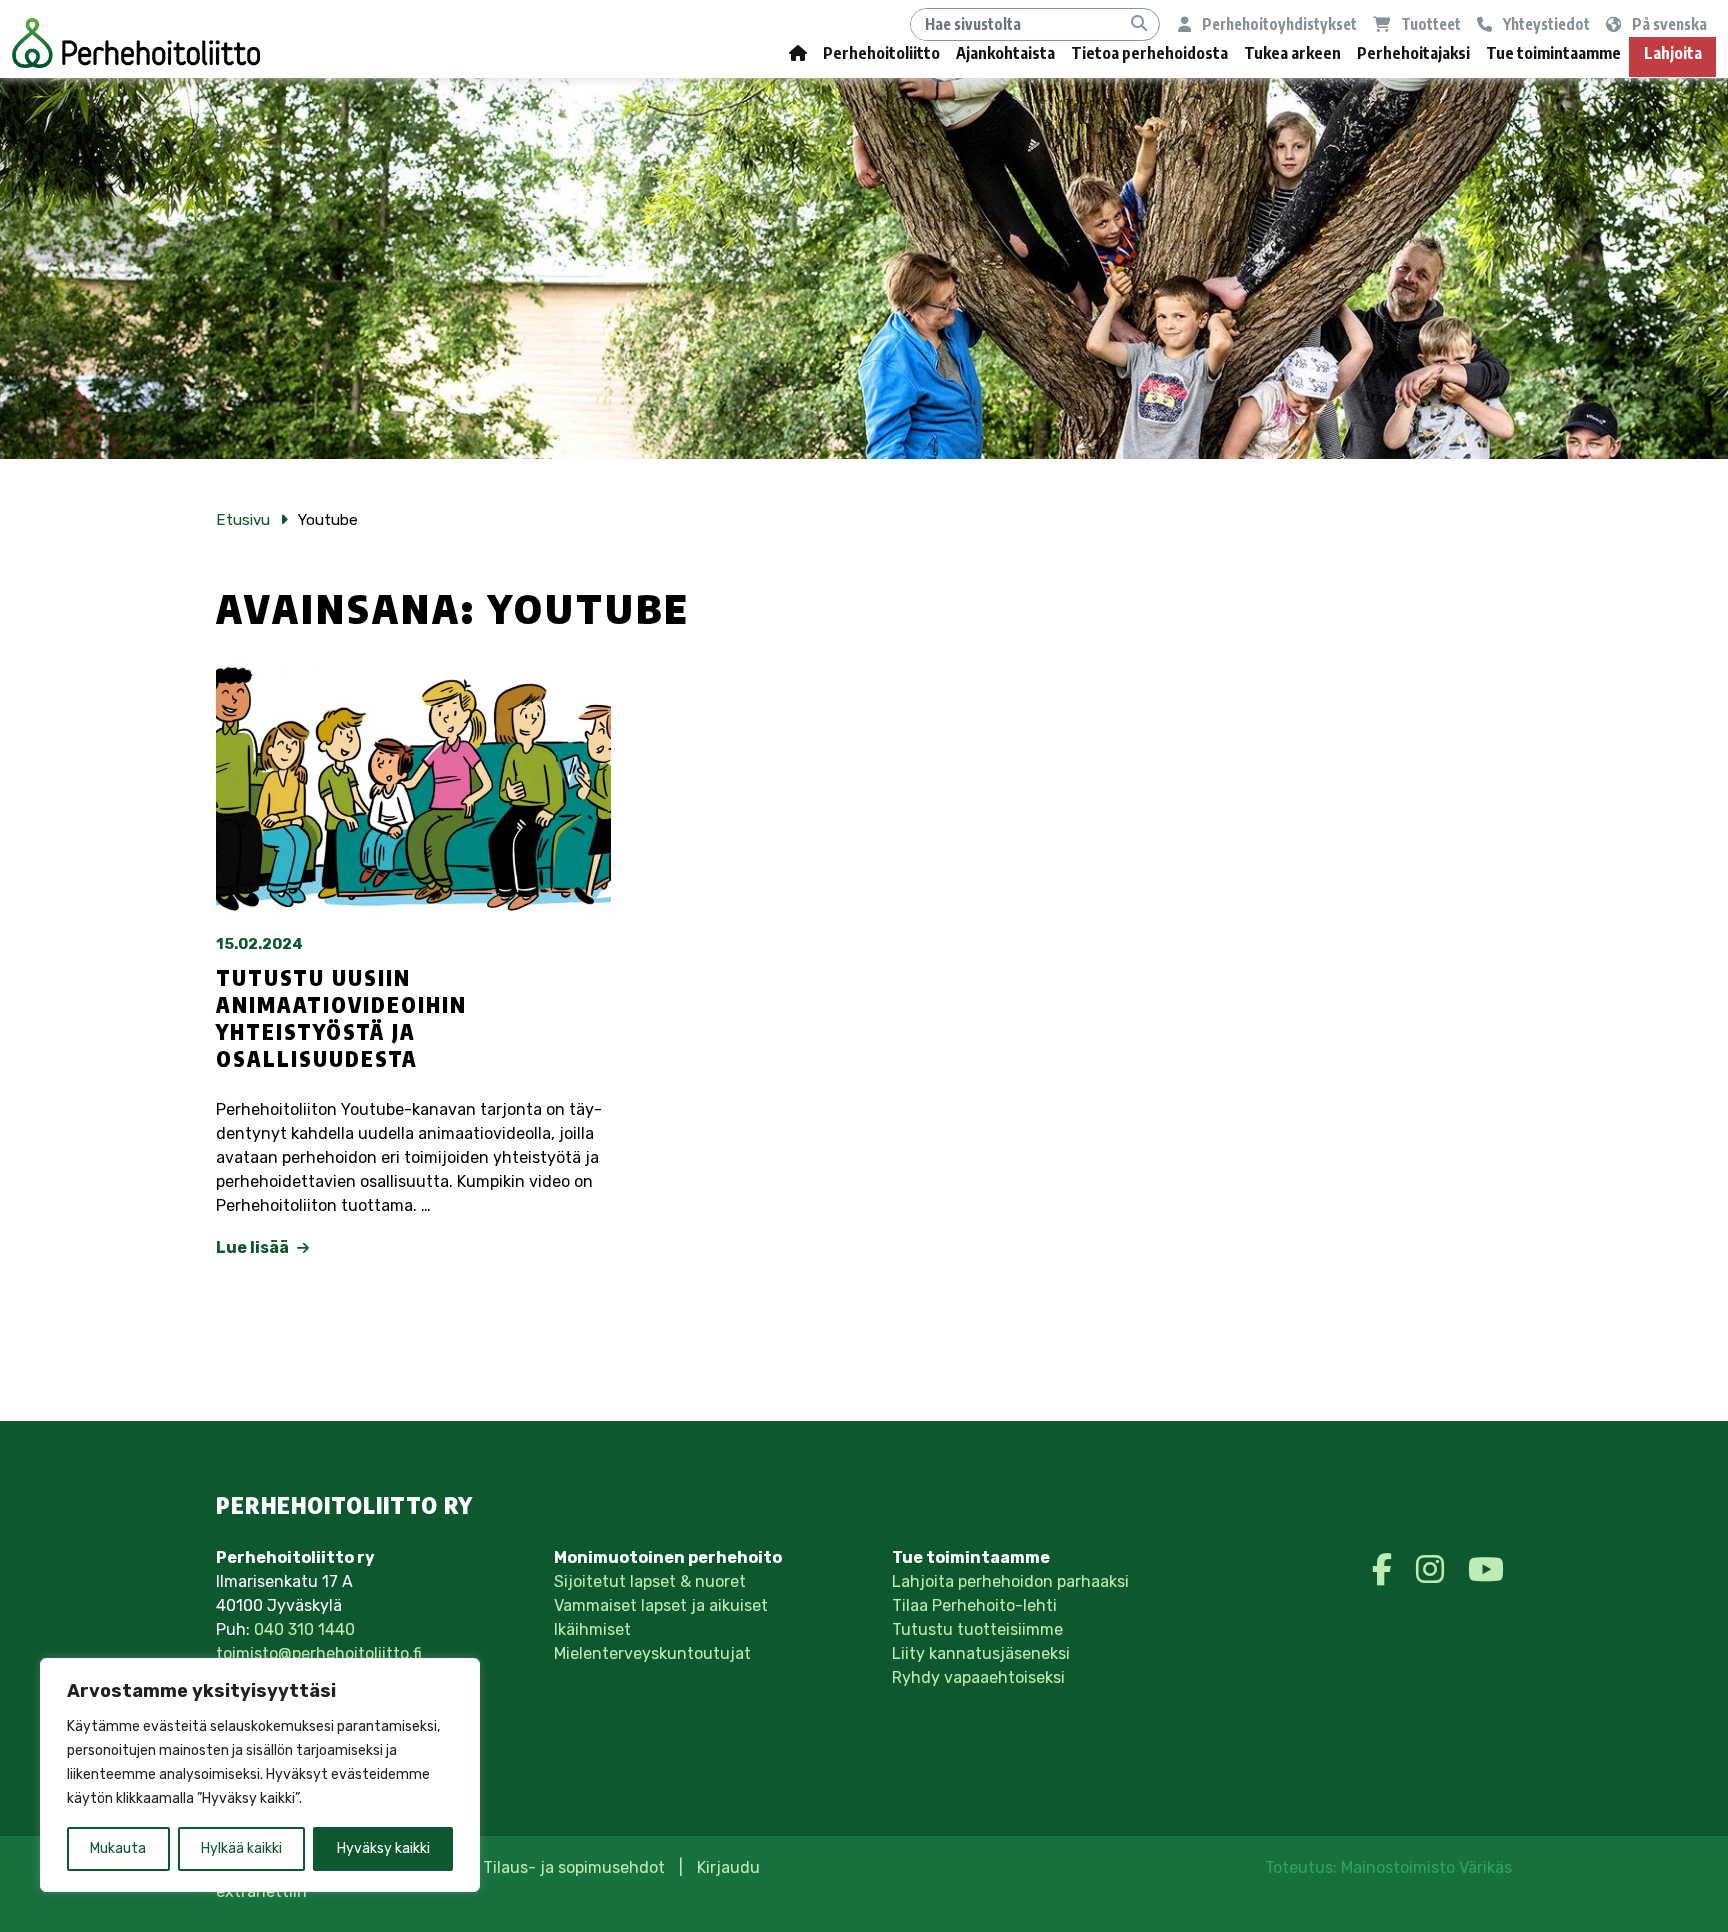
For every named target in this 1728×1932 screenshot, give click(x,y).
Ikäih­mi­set (592, 1629)
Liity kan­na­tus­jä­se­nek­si (981, 1653)
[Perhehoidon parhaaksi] (136, 43)
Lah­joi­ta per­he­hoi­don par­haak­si (1010, 1581)
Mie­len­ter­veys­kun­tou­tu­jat (652, 1653)
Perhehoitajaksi (1413, 53)
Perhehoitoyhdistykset (1278, 23)
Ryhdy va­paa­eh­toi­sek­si (978, 1677)
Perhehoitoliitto (881, 53)
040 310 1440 (304, 1629)
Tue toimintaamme (1553, 53)
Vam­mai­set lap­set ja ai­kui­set (661, 1605)
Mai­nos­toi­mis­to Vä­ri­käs (1426, 1867)
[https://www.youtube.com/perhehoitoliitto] (1486, 1570)
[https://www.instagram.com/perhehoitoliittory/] (1434, 1570)
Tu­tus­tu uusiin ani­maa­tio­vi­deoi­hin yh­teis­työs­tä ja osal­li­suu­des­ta (341, 1018)
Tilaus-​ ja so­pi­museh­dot (574, 1867)
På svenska (1668, 23)
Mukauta (118, 1848)
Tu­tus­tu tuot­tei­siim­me (977, 1629)
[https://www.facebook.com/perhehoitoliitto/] (1386, 1570)
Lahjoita (1673, 53)
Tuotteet (1429, 23)
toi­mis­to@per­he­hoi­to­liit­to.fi (319, 1653)
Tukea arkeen (1292, 53)
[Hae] (1139, 24)
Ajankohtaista (1005, 53)
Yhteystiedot (1545, 23)
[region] (260, 1775)
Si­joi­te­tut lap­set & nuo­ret (650, 1581)
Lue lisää (254, 1247)
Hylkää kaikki (241, 1848)
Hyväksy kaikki (383, 1848)
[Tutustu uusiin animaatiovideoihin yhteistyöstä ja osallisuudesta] (413, 786)
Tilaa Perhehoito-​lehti (974, 1605)
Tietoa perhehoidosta (1149, 53)
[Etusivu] (798, 57)
